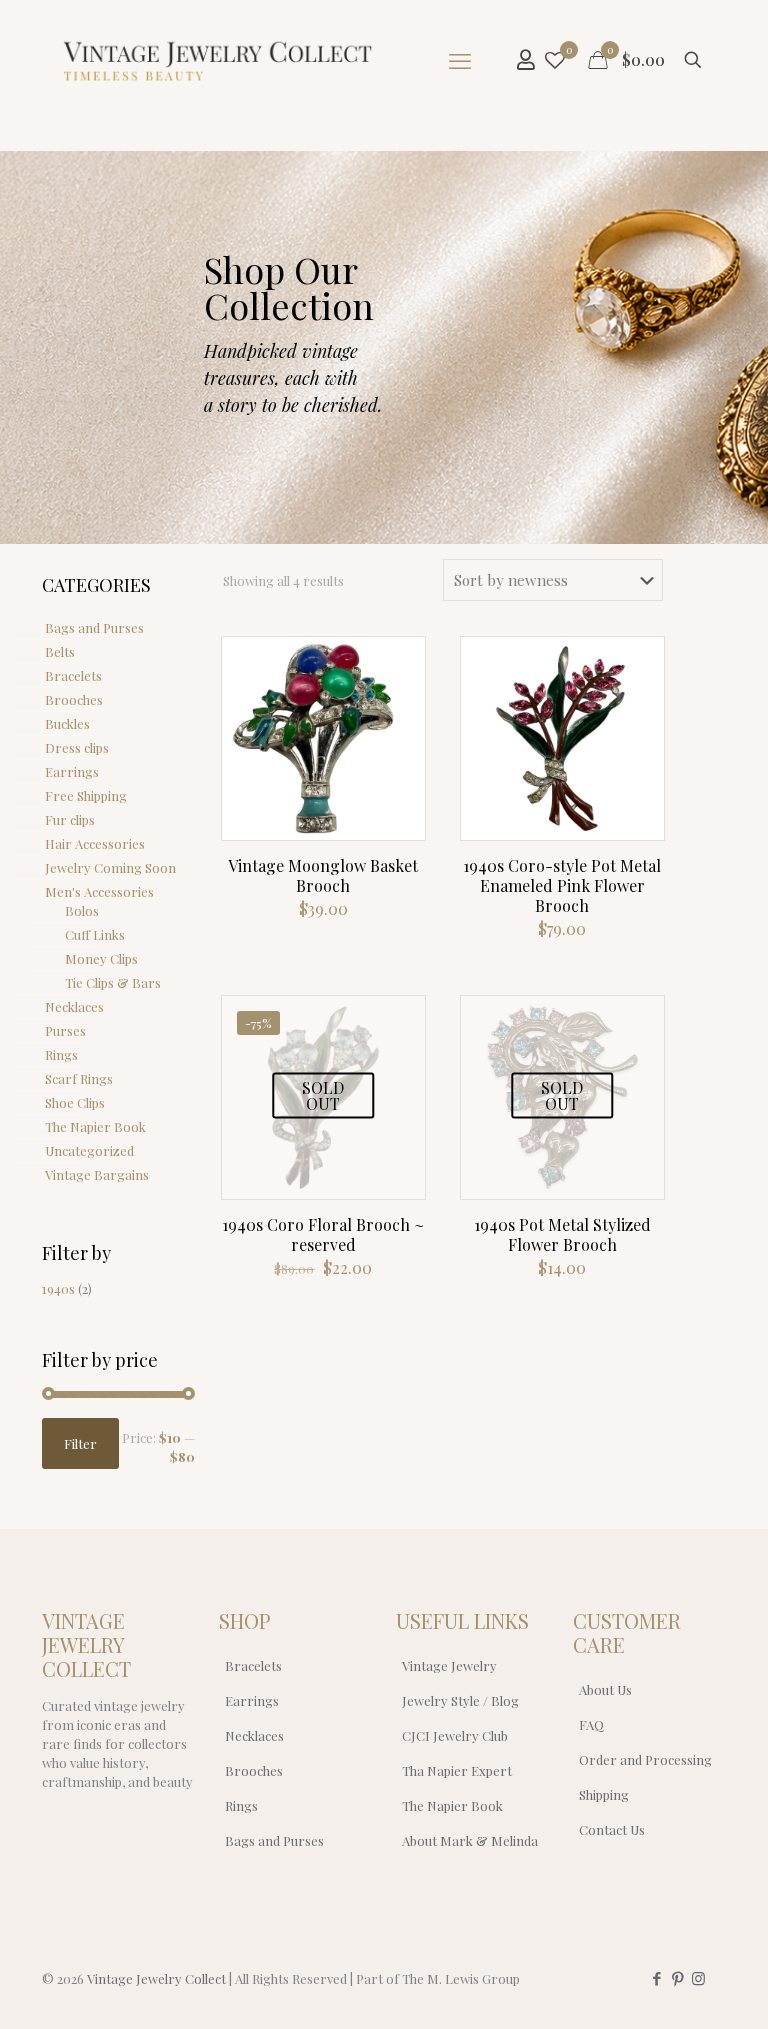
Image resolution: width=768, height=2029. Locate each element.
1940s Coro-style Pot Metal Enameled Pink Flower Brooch (562, 885)
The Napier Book (95, 1126)
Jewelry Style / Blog (460, 1700)
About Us (605, 1689)
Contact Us (612, 1829)
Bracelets (73, 675)
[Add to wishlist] (397, 751)
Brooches (74, 699)
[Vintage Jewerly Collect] (219, 60)
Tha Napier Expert (457, 1770)
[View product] (397, 708)
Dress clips (77, 747)
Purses (65, 1030)
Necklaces (74, 1006)
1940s (58, 1288)
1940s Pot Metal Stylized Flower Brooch (562, 1234)
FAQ (591, 1724)
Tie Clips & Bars (113, 982)
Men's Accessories (99, 891)
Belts (60, 651)
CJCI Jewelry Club (455, 1735)
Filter (80, 1443)
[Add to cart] (397, 665)
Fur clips (70, 819)
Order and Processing (645, 1759)
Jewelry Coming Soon (110, 867)
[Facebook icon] (656, 1978)
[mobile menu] (460, 60)
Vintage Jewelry (449, 1665)
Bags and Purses (94, 627)
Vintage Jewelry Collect (156, 1978)
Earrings (72, 771)
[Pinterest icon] (677, 1978)
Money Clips (101, 958)
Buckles (67, 723)
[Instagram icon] (698, 1978)
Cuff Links (95, 934)
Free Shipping (86, 795)
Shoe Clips (75, 1102)
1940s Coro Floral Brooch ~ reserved (323, 1234)
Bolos (82, 910)
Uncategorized (89, 1150)
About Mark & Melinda (470, 1840)
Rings (61, 1054)
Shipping (604, 1794)
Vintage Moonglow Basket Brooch (323, 875)
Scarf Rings (79, 1078)
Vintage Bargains (97, 1174)
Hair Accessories (95, 843)
